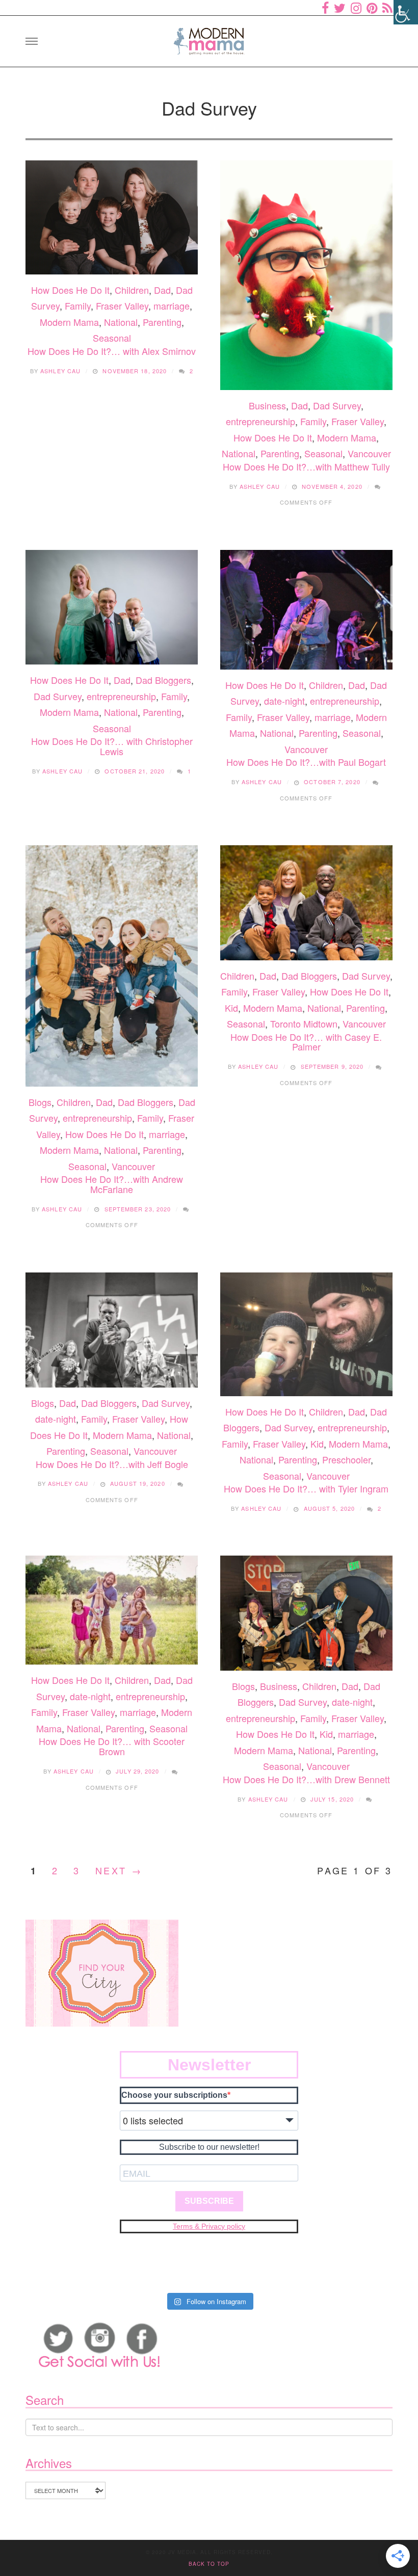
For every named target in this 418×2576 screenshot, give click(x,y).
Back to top (209, 2564)
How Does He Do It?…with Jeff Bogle (112, 1464)
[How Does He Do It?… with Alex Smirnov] (112, 217)
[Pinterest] (372, 8)
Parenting (162, 322)
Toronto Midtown (304, 1023)
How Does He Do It (70, 290)
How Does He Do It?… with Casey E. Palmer (306, 1042)
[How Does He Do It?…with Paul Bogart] (306, 610)
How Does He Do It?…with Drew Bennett (306, 1779)
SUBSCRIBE (209, 2201)
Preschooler (346, 1459)
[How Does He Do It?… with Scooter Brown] (112, 1610)
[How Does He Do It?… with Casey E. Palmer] (306, 903)
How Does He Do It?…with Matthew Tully (306, 466)
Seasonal (112, 338)
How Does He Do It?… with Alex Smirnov (112, 351)
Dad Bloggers (163, 680)
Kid (231, 1008)
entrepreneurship (260, 421)
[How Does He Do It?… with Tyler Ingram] (306, 1334)
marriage (172, 306)
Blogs (40, 1102)
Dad (162, 290)
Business (267, 405)
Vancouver (369, 453)
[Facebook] (325, 8)
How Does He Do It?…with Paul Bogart (306, 762)
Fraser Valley (122, 306)
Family (78, 306)
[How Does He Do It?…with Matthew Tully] (306, 275)
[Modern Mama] (209, 38)
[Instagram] (356, 8)
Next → (119, 1870)
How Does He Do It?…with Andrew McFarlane (112, 1184)
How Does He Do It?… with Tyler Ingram (306, 1488)
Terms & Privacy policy (209, 2226)
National (121, 322)
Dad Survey (337, 405)
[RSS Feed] (387, 8)
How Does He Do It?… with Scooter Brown (112, 1746)
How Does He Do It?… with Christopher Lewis (112, 746)
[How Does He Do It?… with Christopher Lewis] (112, 607)
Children (132, 290)
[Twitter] (340, 8)
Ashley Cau (60, 371)
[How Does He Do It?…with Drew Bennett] (306, 1613)
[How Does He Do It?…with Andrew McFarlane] (112, 966)
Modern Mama (69, 322)
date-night (284, 701)
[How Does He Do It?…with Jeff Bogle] (112, 1330)
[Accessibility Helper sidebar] (406, 12)
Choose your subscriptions (174, 2095)
